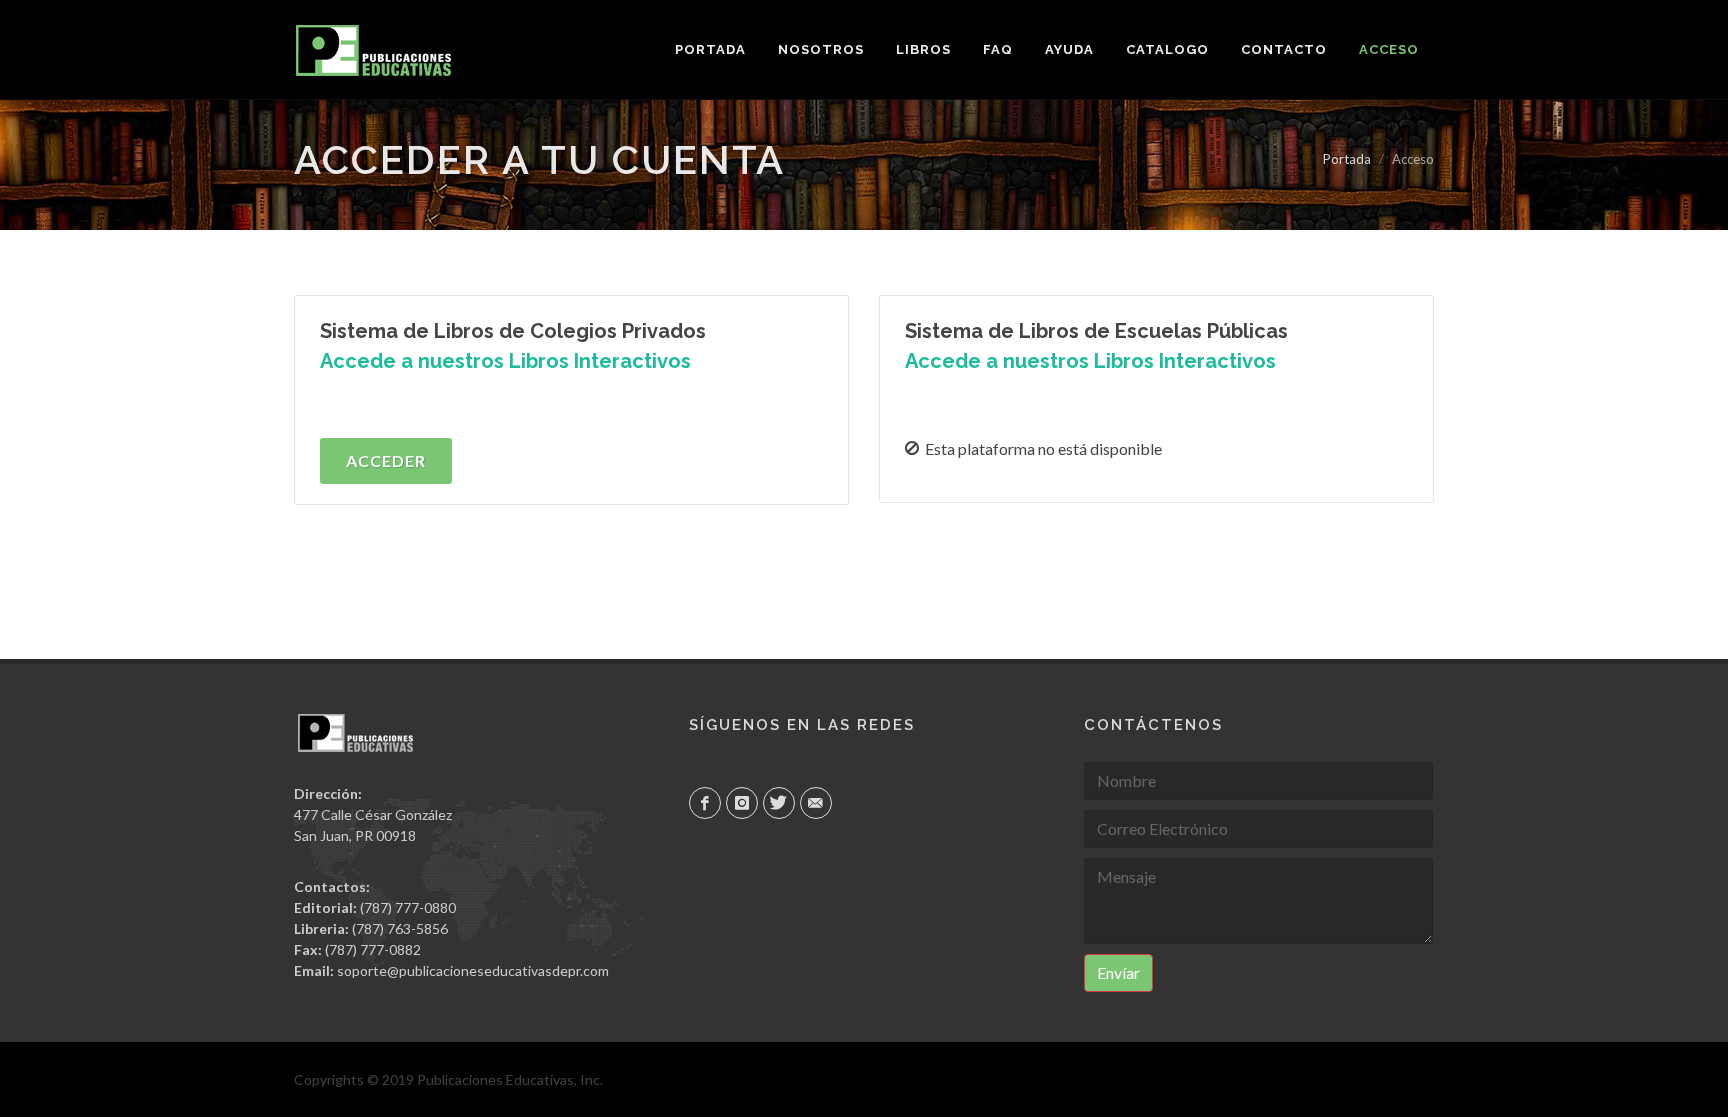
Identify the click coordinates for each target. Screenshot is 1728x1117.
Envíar (1118, 972)
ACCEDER (386, 460)
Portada (1347, 159)
